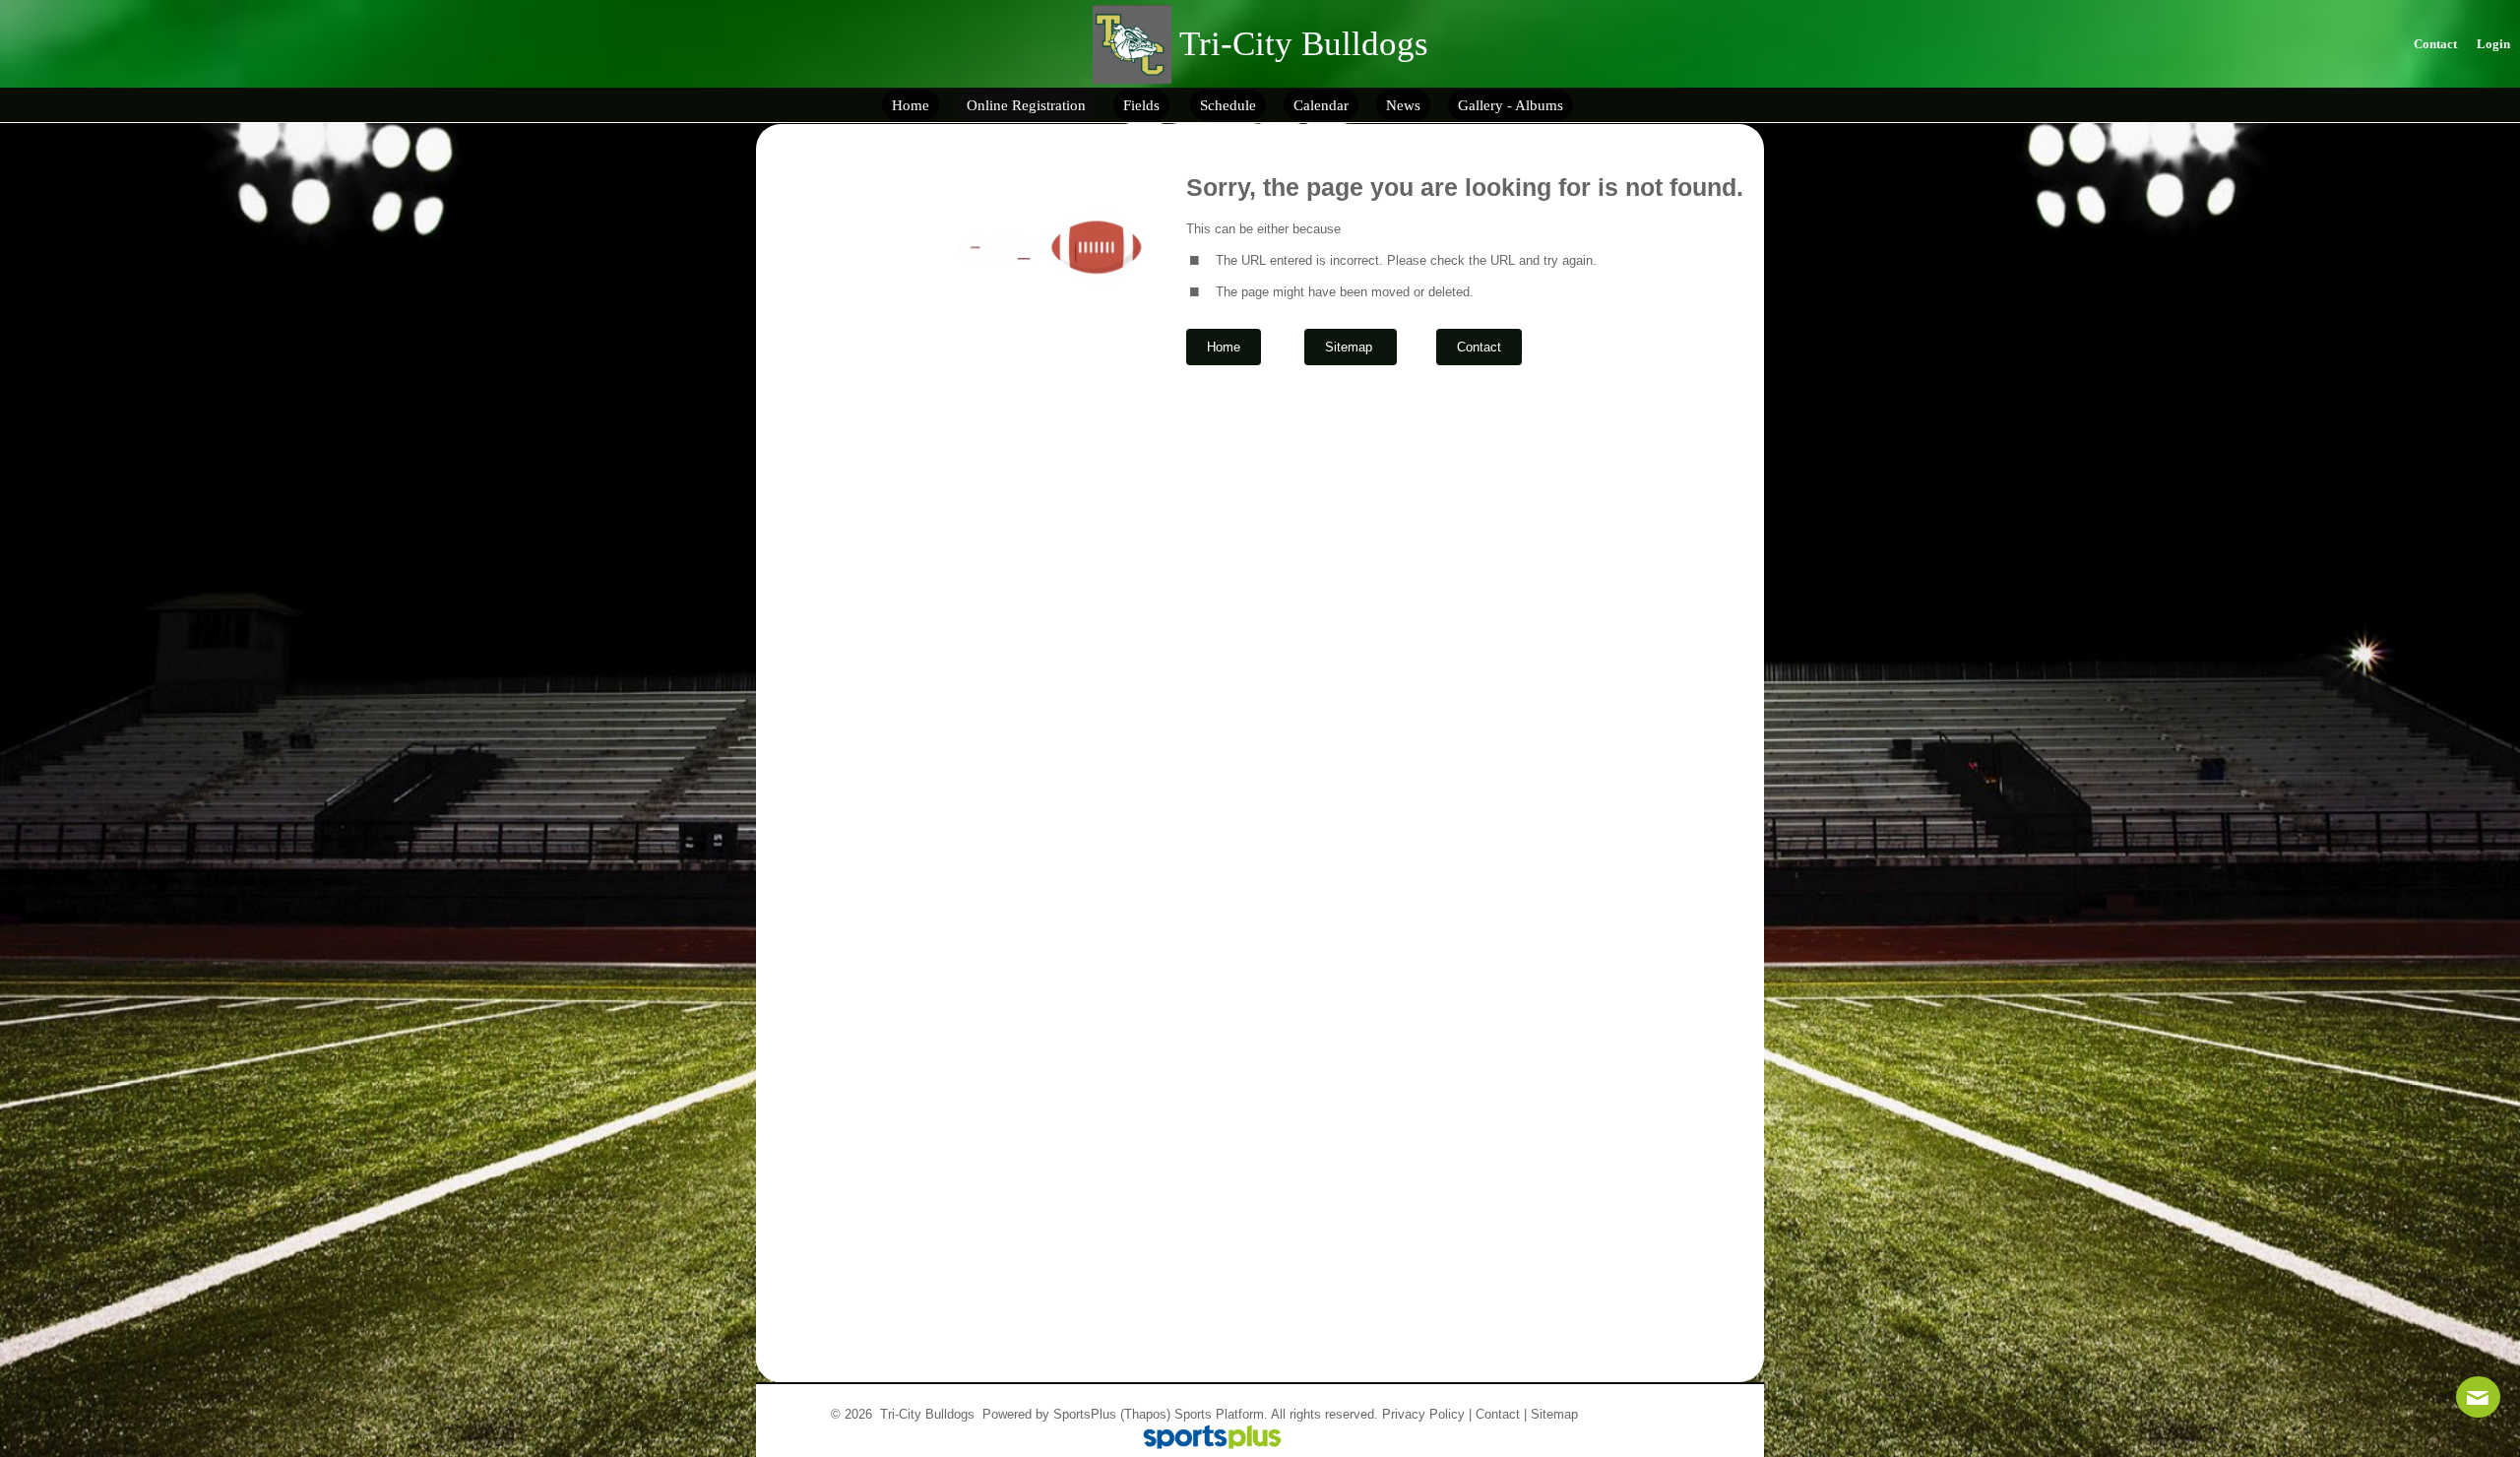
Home (1224, 347)
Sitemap (1554, 1414)
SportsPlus (1085, 1414)
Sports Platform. (1221, 1414)
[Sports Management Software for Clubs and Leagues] (1204, 1439)
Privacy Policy (1423, 1414)
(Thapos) (1145, 1414)
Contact (1498, 1414)
